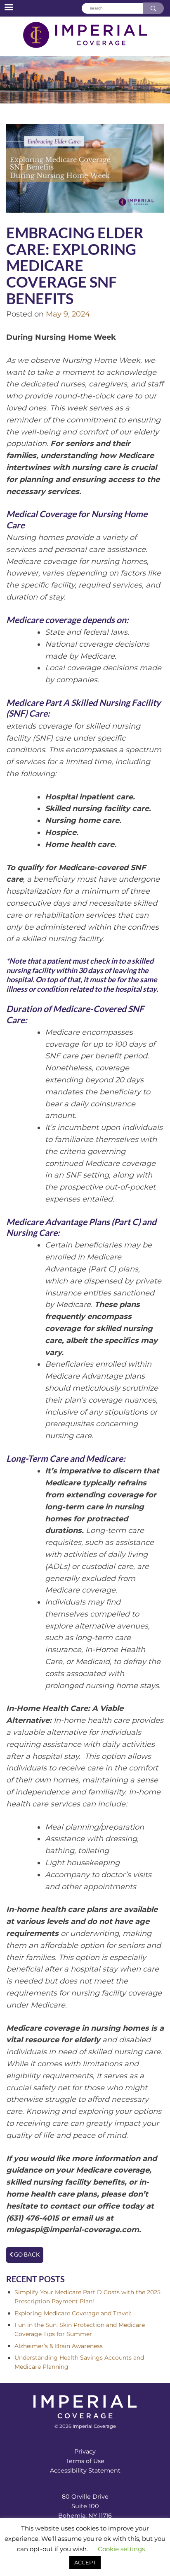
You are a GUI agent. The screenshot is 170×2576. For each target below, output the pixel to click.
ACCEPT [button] (85, 2562)
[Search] (153, 8)
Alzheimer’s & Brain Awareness (59, 2346)
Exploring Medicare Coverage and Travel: (73, 2313)
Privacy (85, 2451)
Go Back (26, 2255)
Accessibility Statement (85, 2470)
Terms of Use (85, 2461)
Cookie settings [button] (121, 2549)
